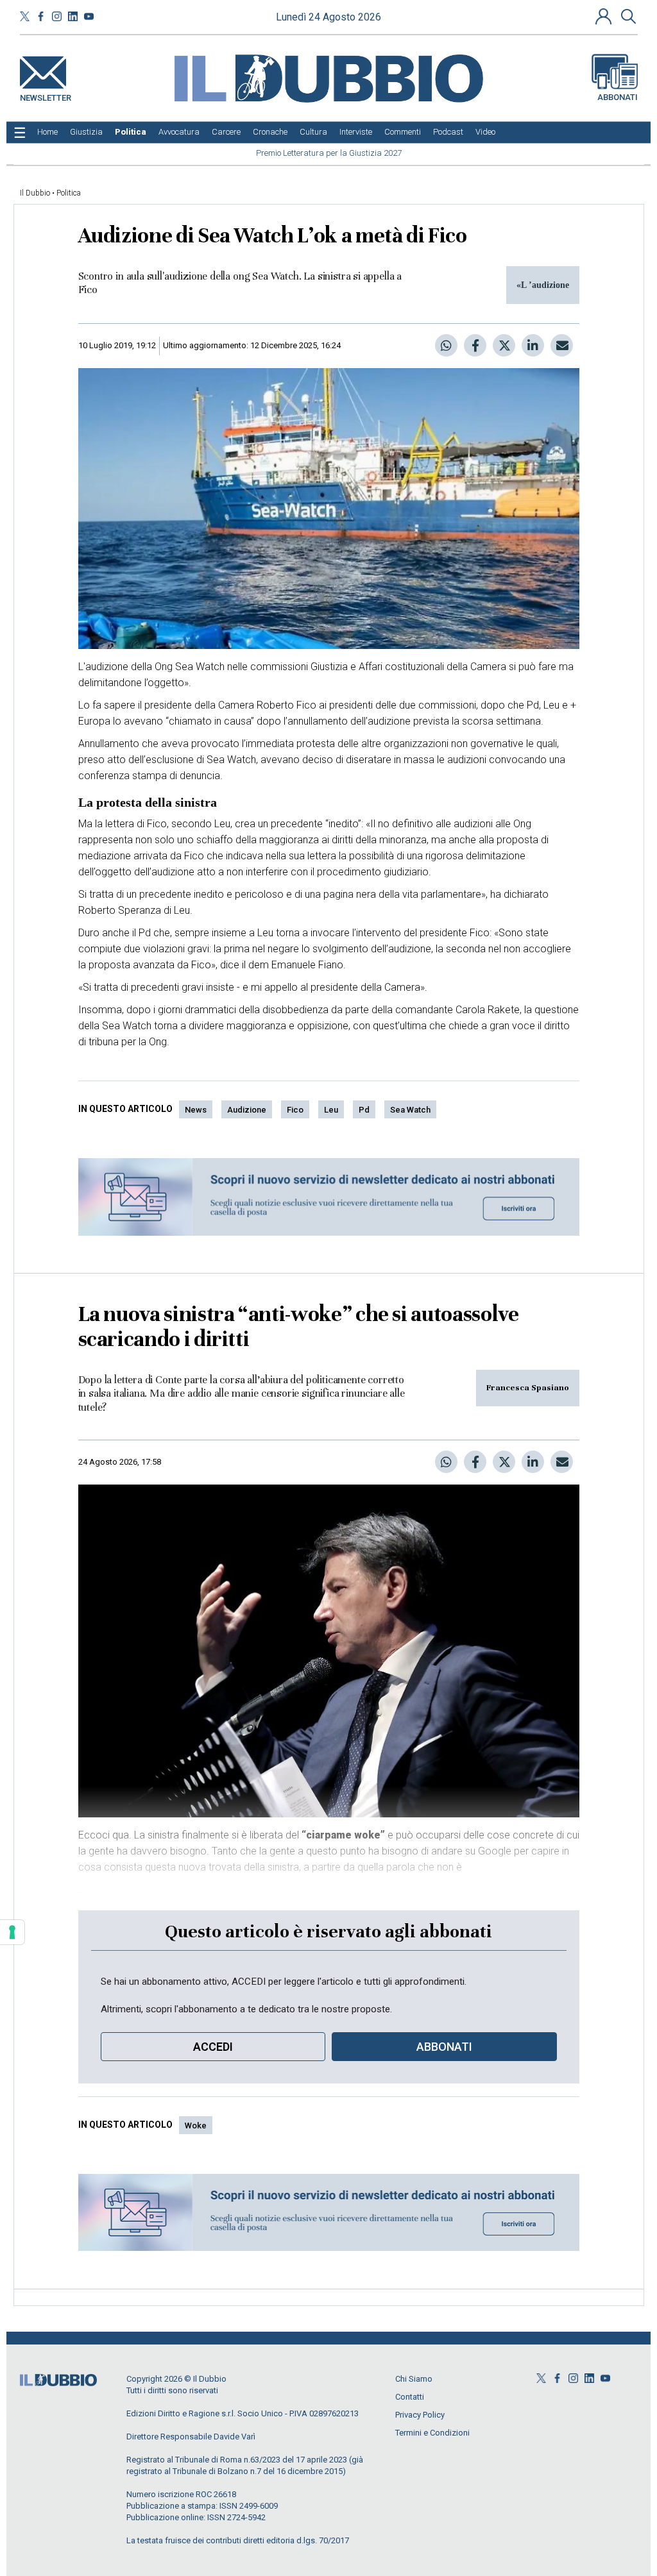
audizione (247, 1110)
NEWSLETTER (46, 95)
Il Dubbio (35, 193)
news (196, 1110)
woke (196, 2126)
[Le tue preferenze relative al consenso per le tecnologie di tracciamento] (12, 1932)
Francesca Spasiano (528, 1388)
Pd (364, 1110)
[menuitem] (47, 132)
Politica (69, 193)
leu (331, 1110)
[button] (605, 16)
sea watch (410, 1110)
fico (295, 1110)
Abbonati (618, 97)
